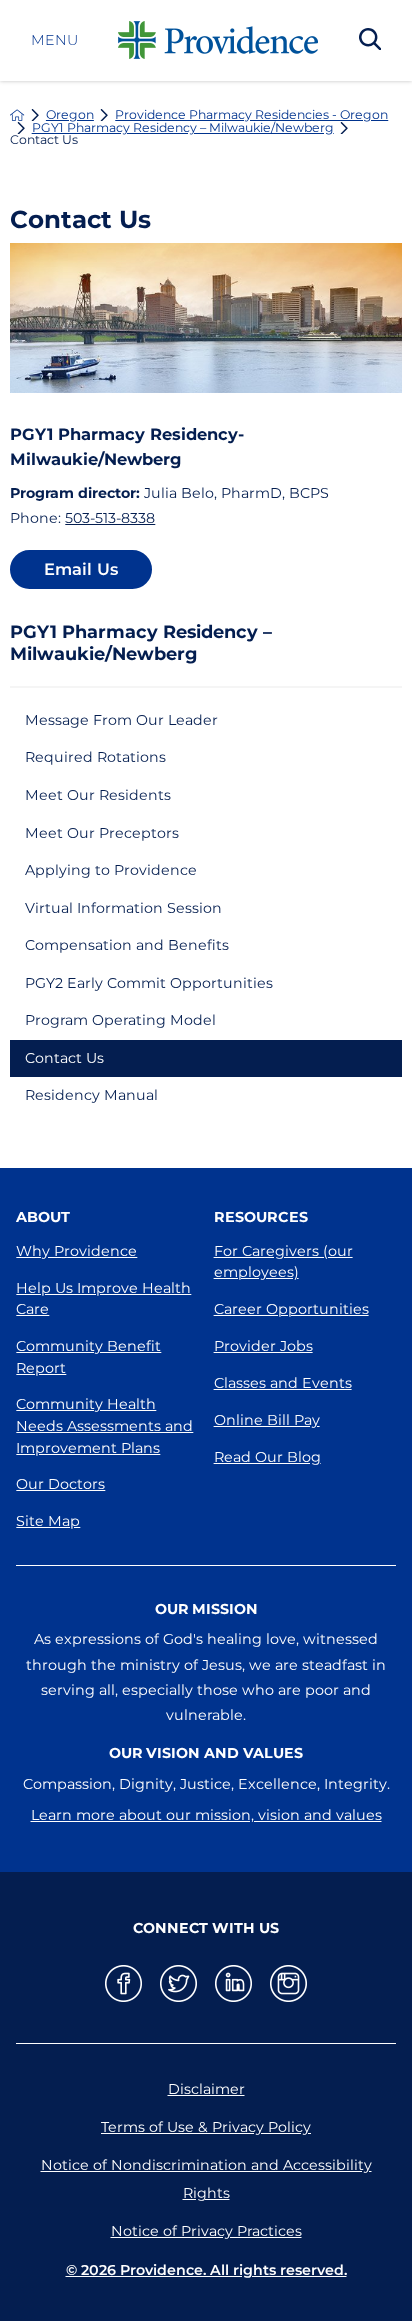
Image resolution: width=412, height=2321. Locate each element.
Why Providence (76, 1251)
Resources (261, 1217)
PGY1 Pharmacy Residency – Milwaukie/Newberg (183, 128)
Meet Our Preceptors (102, 833)
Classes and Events (283, 1383)
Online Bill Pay (267, 1420)
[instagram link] (288, 1983)
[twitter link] (178, 1983)
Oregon (70, 115)
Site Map (48, 1521)
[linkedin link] (233, 1983)
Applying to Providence (111, 870)
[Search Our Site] (370, 41)
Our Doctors (60, 1484)
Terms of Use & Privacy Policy (206, 2127)
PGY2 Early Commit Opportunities (149, 983)
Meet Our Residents (98, 795)
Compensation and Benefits (127, 945)
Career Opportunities (291, 1309)
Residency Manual (91, 1095)
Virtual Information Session (123, 908)
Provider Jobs (263, 1346)
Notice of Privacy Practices (206, 2231)
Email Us (81, 569)
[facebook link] (123, 1983)
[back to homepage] (17, 115)
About (43, 1217)
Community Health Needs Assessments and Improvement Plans (104, 1425)
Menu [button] (54, 40)
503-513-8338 (110, 518)
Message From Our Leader (121, 720)
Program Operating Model (120, 1020)
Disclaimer (206, 2089)
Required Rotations (95, 757)
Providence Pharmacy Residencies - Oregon (251, 115)
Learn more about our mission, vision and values (206, 1815)
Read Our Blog (267, 1457)
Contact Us (64, 1058)
